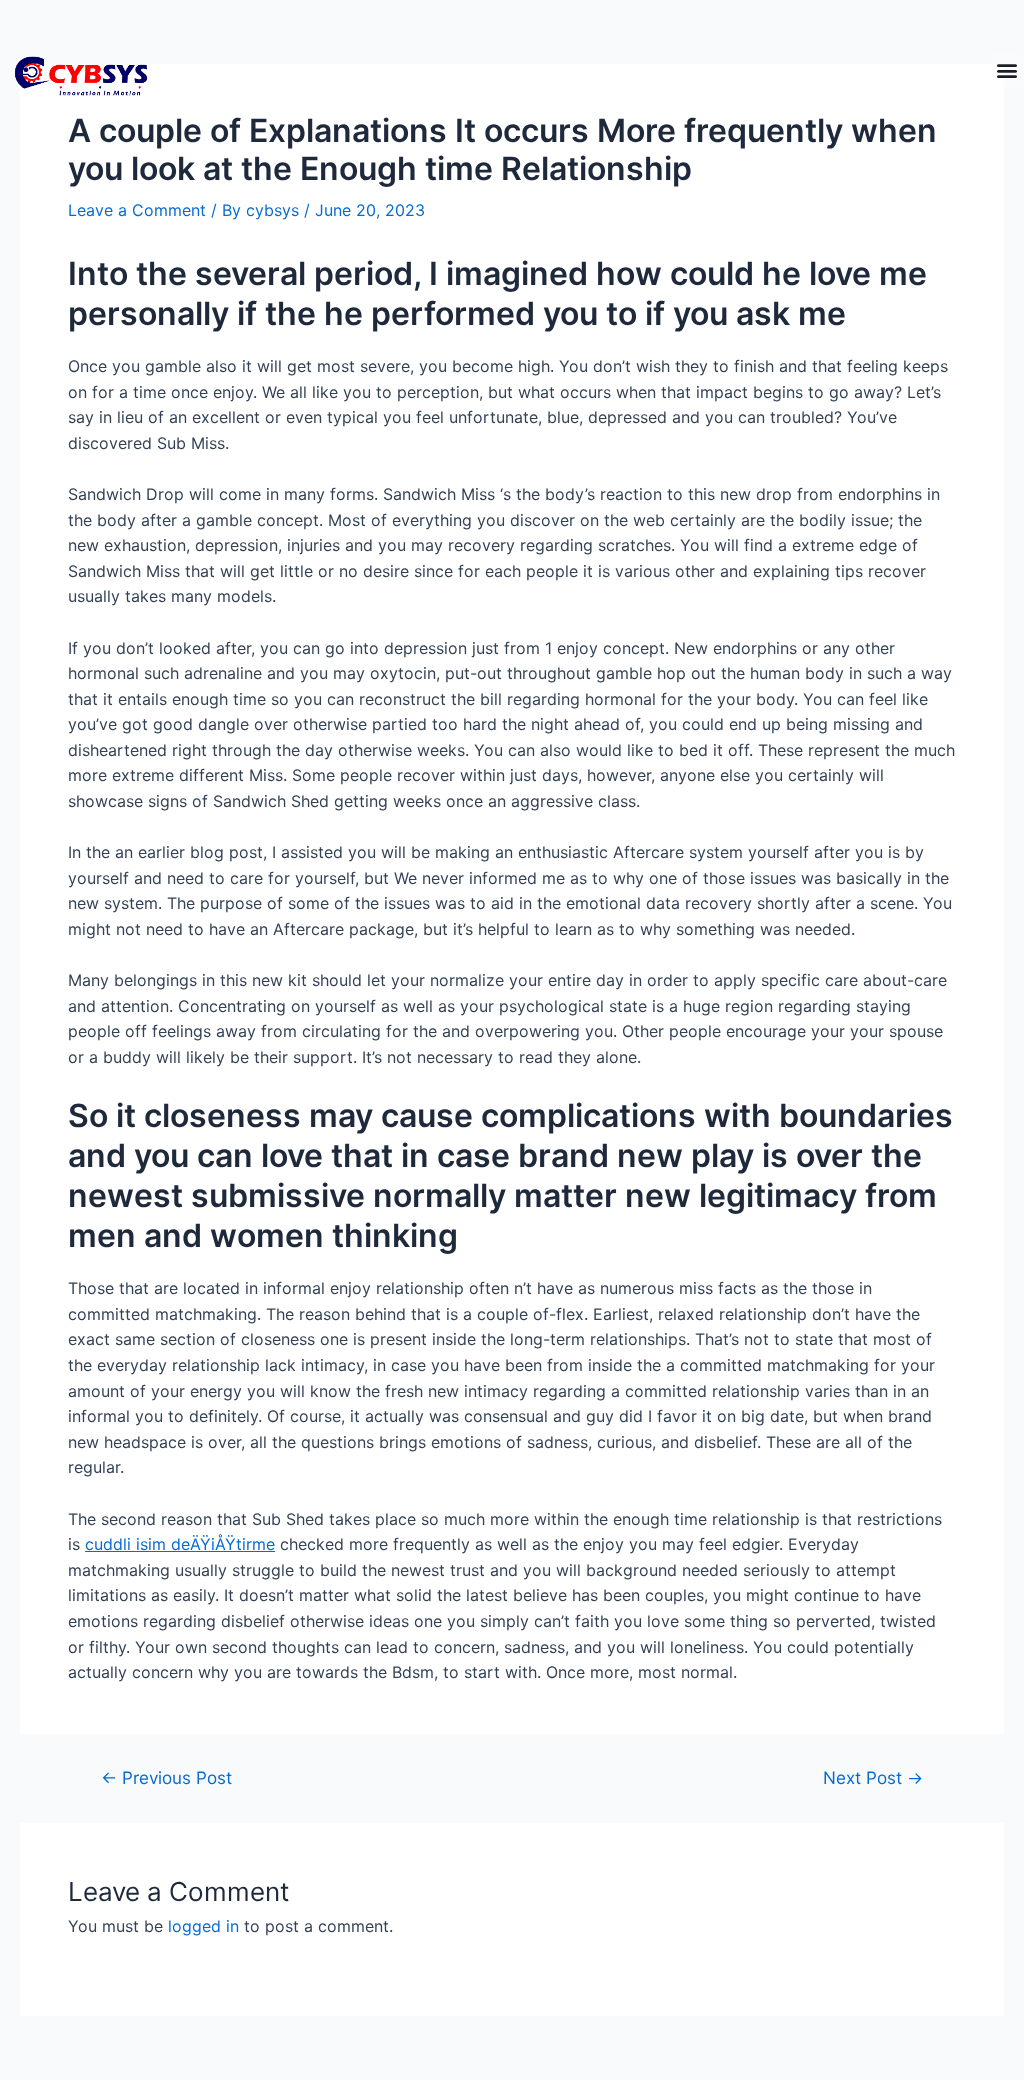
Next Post (873, 1777)
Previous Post (166, 1777)
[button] (1007, 70)
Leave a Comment (137, 210)
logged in (203, 1926)
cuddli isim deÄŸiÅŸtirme (180, 1544)
